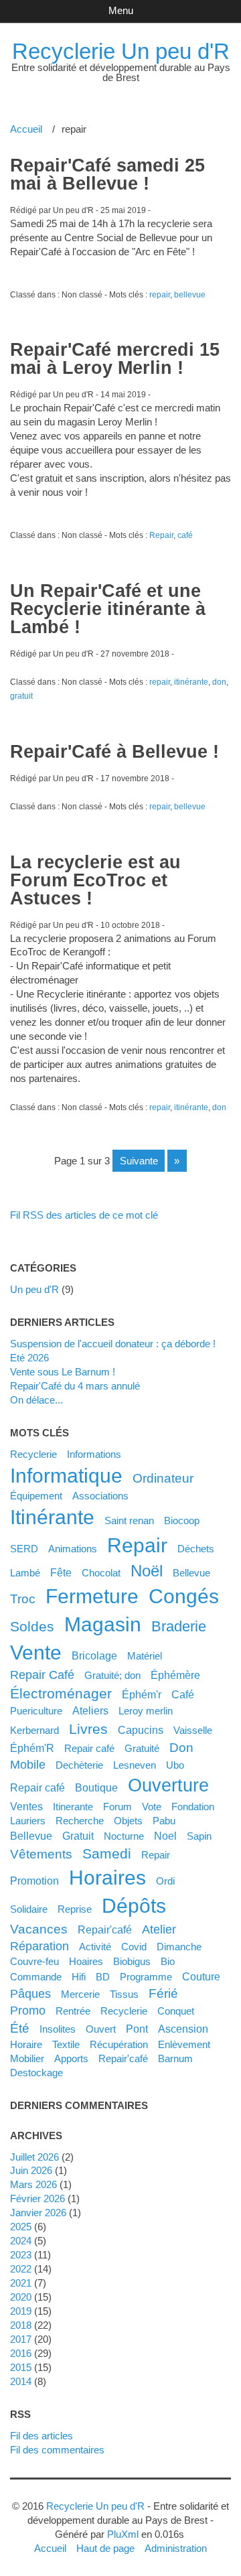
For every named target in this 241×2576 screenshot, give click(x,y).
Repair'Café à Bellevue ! (114, 752)
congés (184, 1596)
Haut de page (105, 2548)
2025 (21, 2227)
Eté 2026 (29, 1358)
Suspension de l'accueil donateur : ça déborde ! (113, 1344)
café (185, 535)
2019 (21, 2311)
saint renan (129, 1520)
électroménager (61, 1693)
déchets (196, 1549)
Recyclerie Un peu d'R (121, 51)
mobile (28, 1765)
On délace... (36, 1400)
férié (163, 1993)
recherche (80, 1821)
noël (147, 1571)
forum (117, 1807)
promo (28, 2011)
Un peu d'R (34, 1289)
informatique (66, 1476)
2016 (21, 2353)
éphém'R (32, 1748)
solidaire (29, 1909)
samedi (107, 1853)
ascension (183, 2029)
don (219, 682)
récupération (119, 2044)
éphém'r (142, 1694)
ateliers (90, 1710)
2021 (21, 2283)
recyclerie (124, 2011)
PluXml (123, 2534)
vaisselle (193, 1730)
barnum (175, 2058)
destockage (36, 2073)
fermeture (92, 1596)
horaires (107, 1878)
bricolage (94, 1655)
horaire (26, 2044)
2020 (21, 2297)
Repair (161, 535)
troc (23, 1599)
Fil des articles (42, 2436)
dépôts (134, 1906)
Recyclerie (33, 1454)
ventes (26, 1806)
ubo (175, 1765)
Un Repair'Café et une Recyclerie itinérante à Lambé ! (108, 609)
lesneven (135, 1765)
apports (71, 2058)
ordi (165, 1881)
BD (103, 1977)
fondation (193, 1807)
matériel (145, 1656)
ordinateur (163, 1478)
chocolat (101, 1573)
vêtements (41, 1854)
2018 (21, 2325)
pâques (30, 1994)
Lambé (25, 1573)
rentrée (73, 2011)
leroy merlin (146, 1711)
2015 (21, 2367)
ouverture (168, 1785)
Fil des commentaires (57, 2450)
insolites (58, 2029)
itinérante (191, 682)
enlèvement (184, 2044)
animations (73, 1549)
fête (61, 1572)
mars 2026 (33, 2184)
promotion (34, 1881)
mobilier (27, 2058)
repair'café (123, 2058)
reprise (75, 1909)
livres (88, 1729)
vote (152, 1807)
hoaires (86, 1961)
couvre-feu (34, 1961)
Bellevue (191, 1573)
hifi (79, 1977)
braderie (179, 1626)
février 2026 (37, 2198)
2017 (21, 2339)
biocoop (182, 1520)
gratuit (21, 696)
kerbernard (34, 1730)
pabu (164, 1821)
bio (168, 1961)
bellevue (190, 295)
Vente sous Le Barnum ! (63, 1372)
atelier (159, 1929)
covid (134, 1947)
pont (137, 2029)
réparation (39, 1946)
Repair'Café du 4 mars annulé (75, 1386)
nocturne (124, 1836)
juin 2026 (31, 2170)
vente (36, 1652)
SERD (24, 1549)
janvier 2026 (38, 2213)
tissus (124, 1994)
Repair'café (105, 1929)
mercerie (80, 1994)
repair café (37, 1787)
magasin (103, 1624)
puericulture (36, 1711)
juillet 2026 (34, 2157)
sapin (199, 1836)
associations (100, 1496)
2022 (21, 2269)
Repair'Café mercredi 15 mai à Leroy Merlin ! (115, 359)
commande (36, 1977)
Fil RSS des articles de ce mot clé (84, 1215)
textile (66, 2044)
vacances (39, 1929)
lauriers (28, 1821)
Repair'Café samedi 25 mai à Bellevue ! (107, 175)
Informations (94, 1454)
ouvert (101, 2029)
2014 (21, 2381)
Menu (121, 10)
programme (146, 1977)
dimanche (179, 1947)
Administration (176, 2548)
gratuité (142, 1748)
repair (160, 295)
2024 (21, 2241)
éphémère (175, 1675)
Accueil (26, 129)
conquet (176, 2011)
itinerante (73, 1807)
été (20, 2028)
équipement (36, 1496)
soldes (32, 1626)
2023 (21, 2255)
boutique (96, 1787)
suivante (139, 1161)
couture (201, 1976)
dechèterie (79, 1765)
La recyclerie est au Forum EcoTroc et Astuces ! (95, 880)
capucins (141, 1730)
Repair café (89, 1748)
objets (128, 1821)
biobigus (132, 1961)
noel (165, 1836)
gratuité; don (112, 1675)
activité (95, 1947)
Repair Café (42, 1675)
